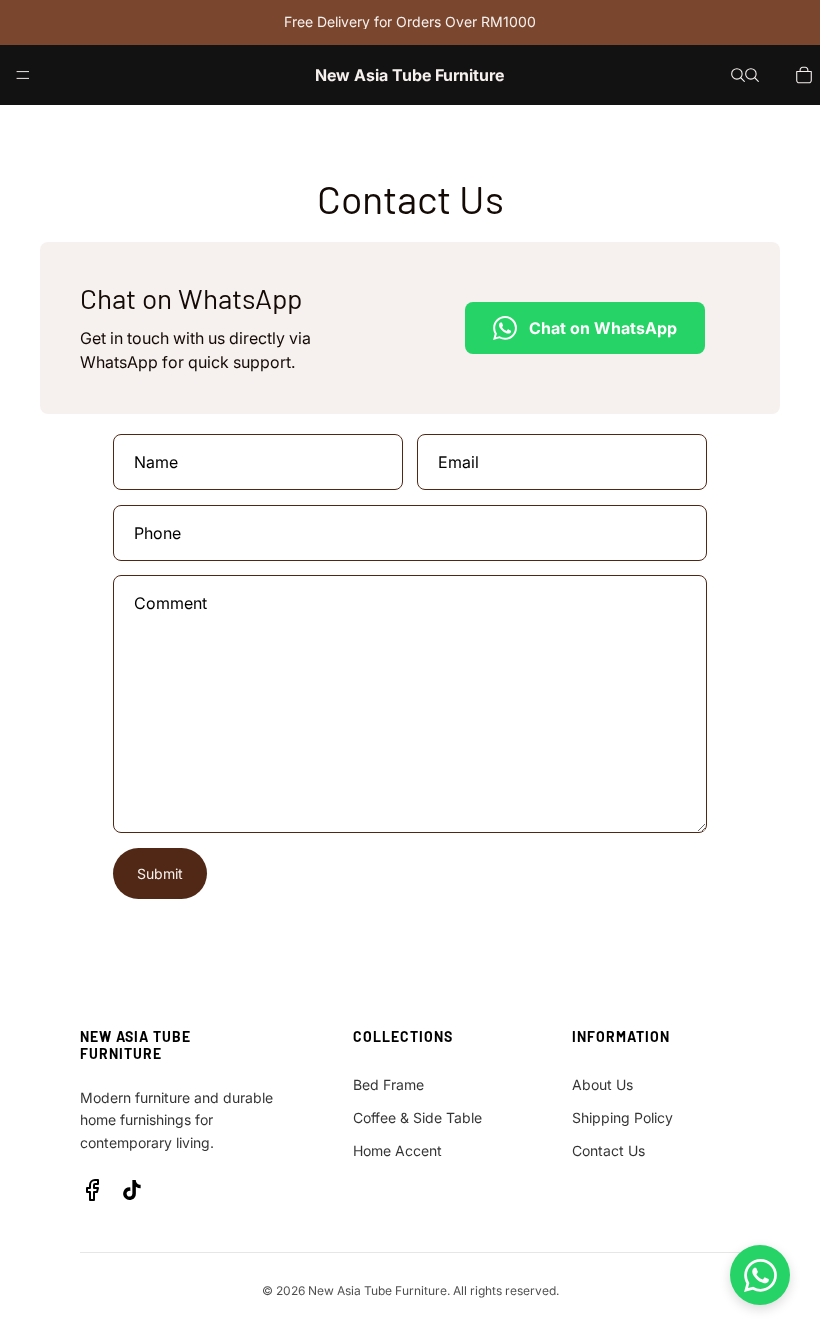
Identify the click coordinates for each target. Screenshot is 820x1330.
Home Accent (397, 1150)
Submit (160, 873)
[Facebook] (92, 1190)
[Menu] (23, 75)
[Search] (738, 75)
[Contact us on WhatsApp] (760, 1275)
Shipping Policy (622, 1117)
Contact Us (608, 1150)
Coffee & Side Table (417, 1117)
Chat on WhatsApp (603, 328)
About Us (602, 1084)
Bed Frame (388, 1084)
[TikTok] (132, 1190)
